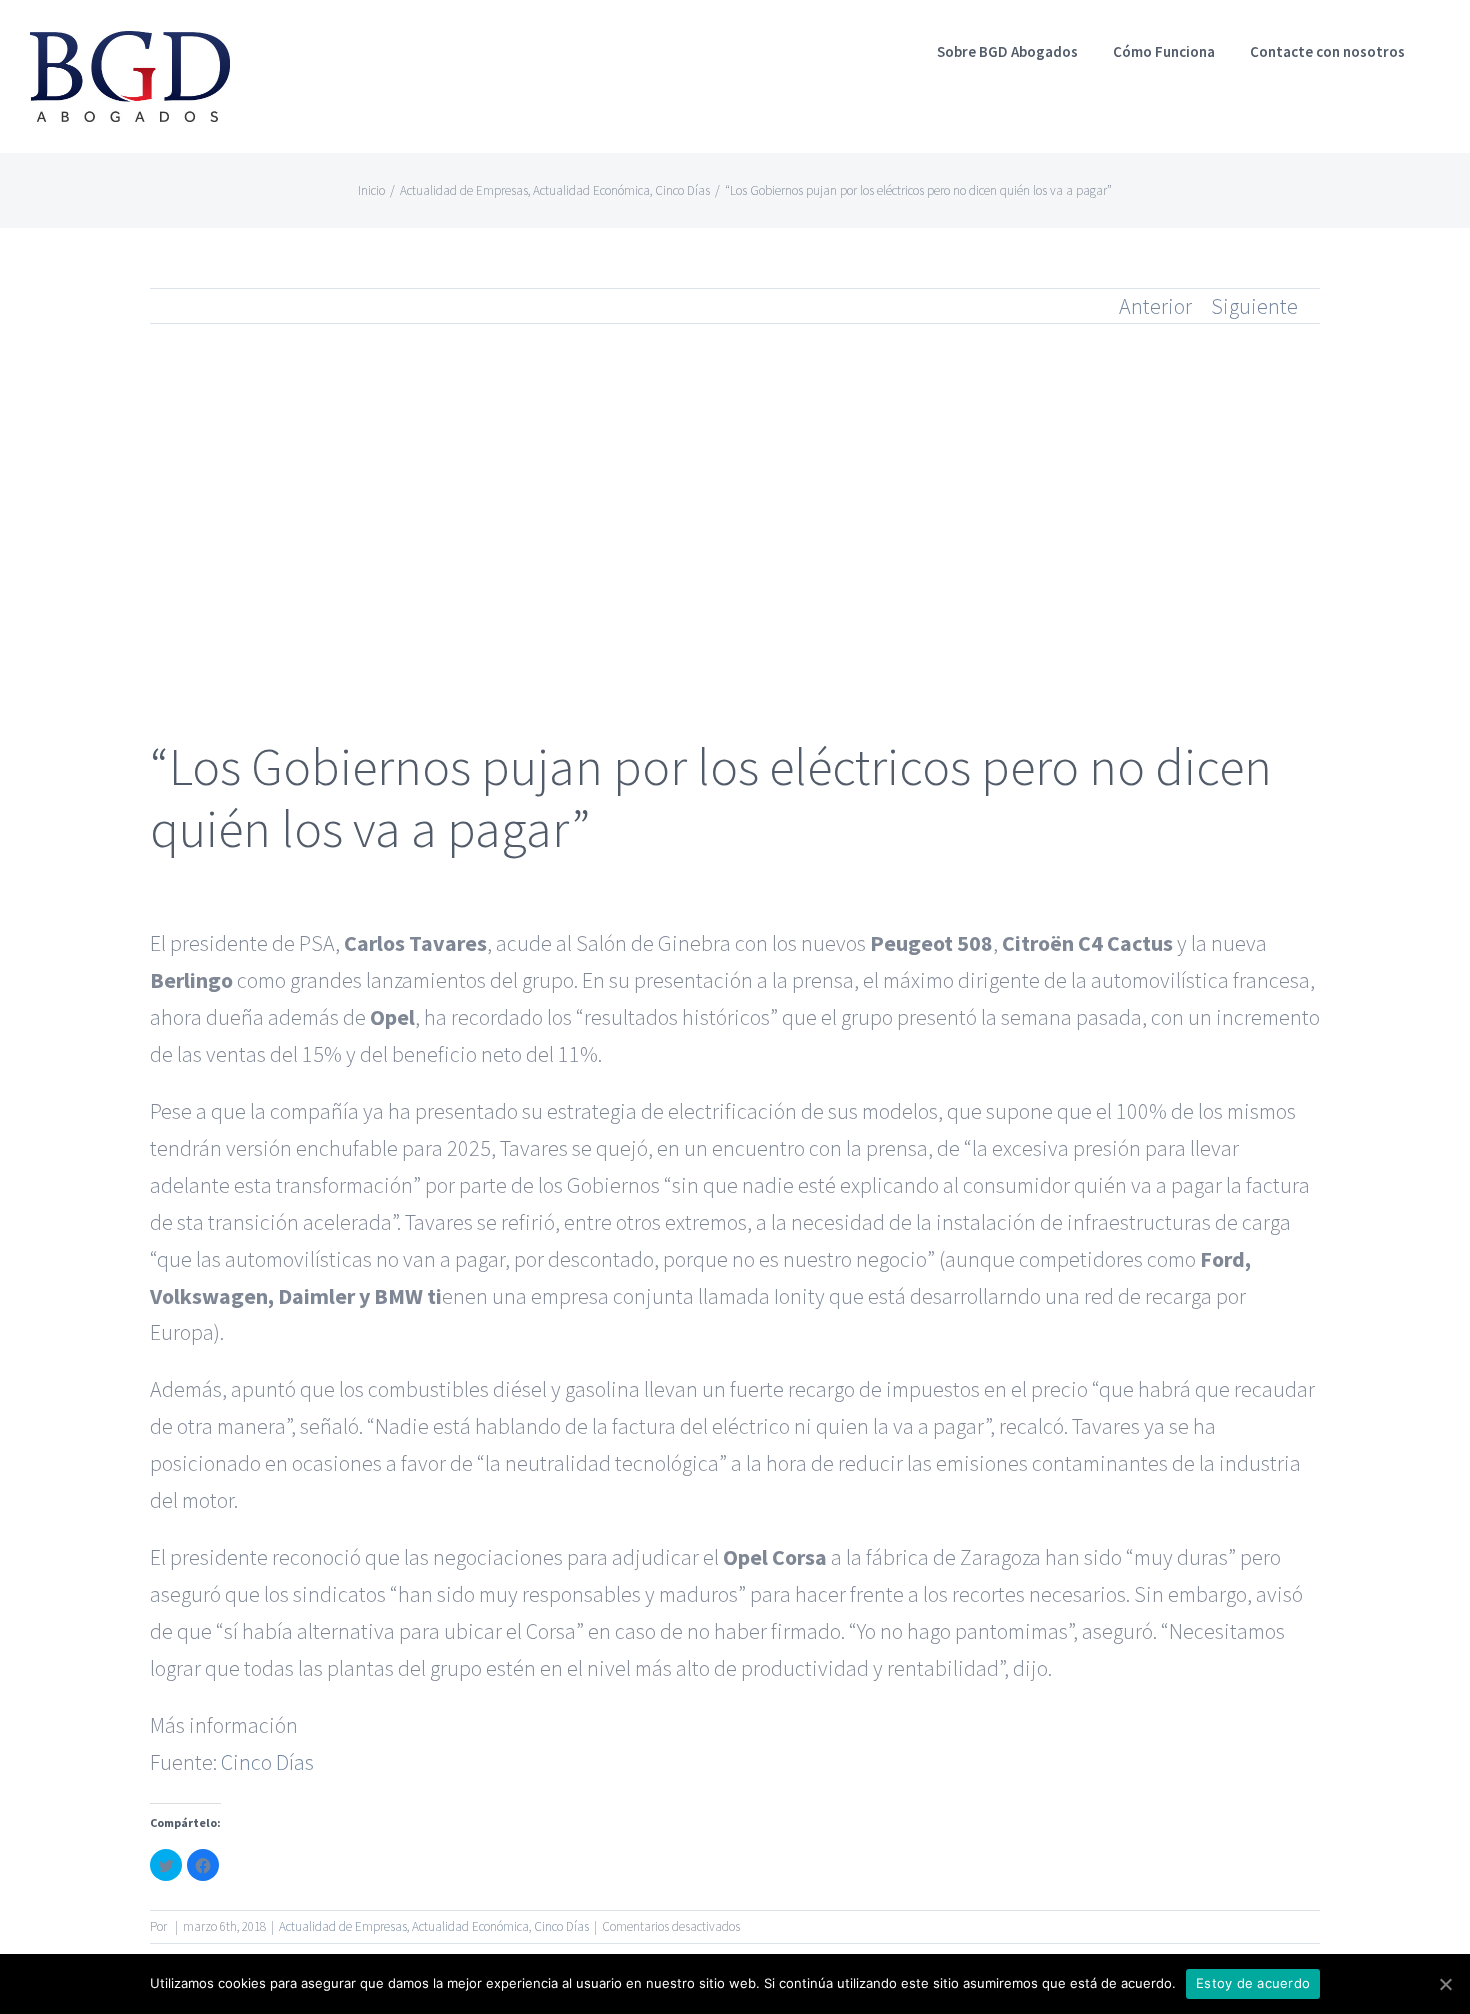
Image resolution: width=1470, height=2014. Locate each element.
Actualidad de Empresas (343, 1926)
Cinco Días (267, 1762)
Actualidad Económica (470, 1926)
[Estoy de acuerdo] (1445, 1984)
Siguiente (1254, 306)
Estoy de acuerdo (1253, 1983)
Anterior (1155, 306)
